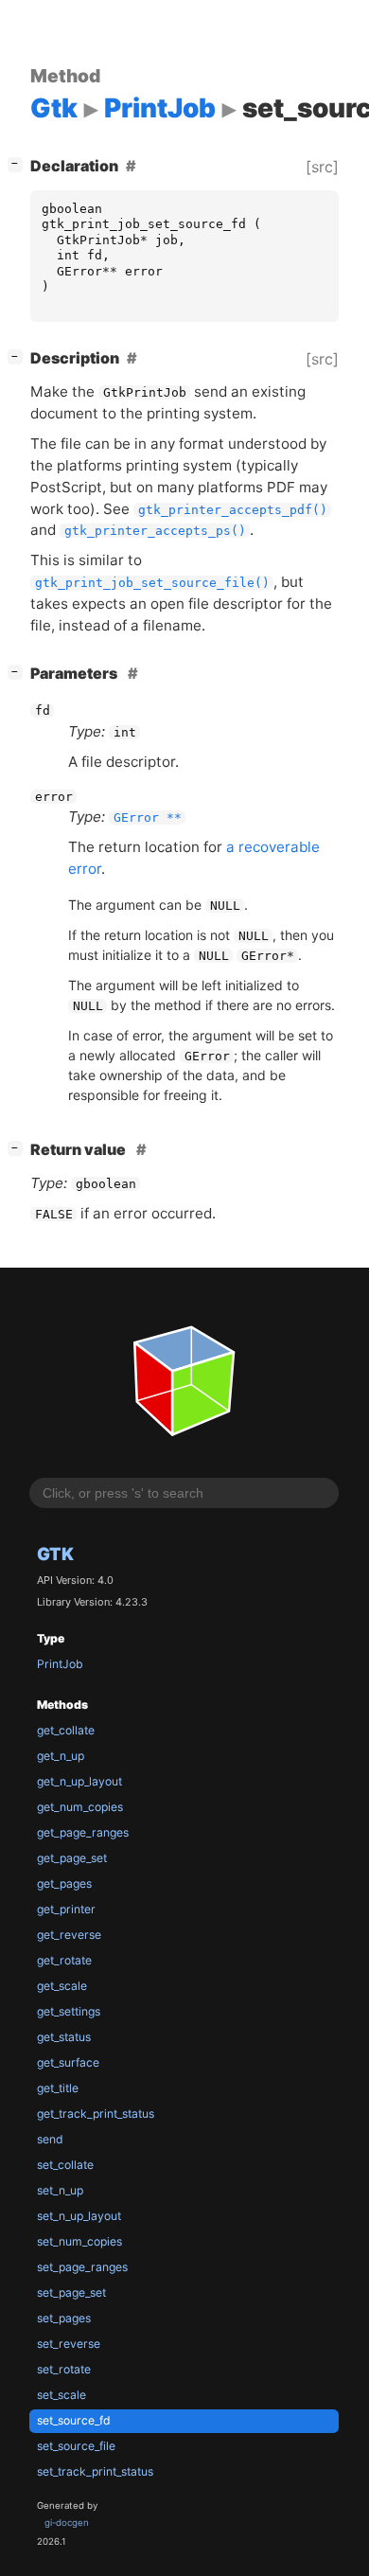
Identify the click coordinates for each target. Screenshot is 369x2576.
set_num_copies (79, 2241)
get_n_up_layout (79, 1781)
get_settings (69, 2011)
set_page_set (71, 2292)
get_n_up (61, 1756)
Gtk (55, 1554)
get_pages (64, 1883)
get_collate (66, 1730)
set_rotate (64, 2369)
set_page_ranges (82, 2267)
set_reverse (69, 2344)
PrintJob (60, 1664)
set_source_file (76, 2446)
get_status (64, 2037)
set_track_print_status (95, 2471)
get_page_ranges (83, 1832)
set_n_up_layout (79, 2216)
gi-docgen (67, 2523)
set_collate (65, 2165)
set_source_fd (74, 2420)
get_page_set (72, 1858)
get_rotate (64, 1960)
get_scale (62, 1986)
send (50, 2139)
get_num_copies (80, 1807)
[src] (322, 167)
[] (19, 163)
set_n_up (60, 2190)
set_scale (61, 2395)
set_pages (64, 2318)
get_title (58, 2088)
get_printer (66, 1909)
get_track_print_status (96, 2114)
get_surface (68, 2062)
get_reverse (69, 1935)
